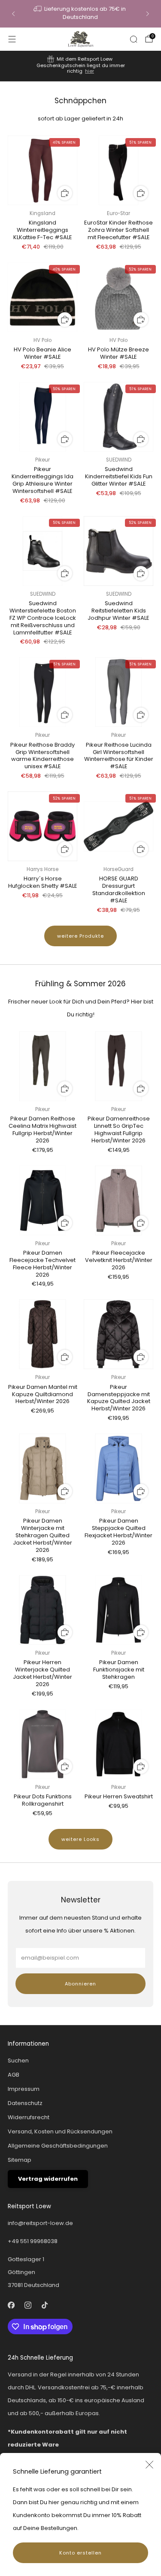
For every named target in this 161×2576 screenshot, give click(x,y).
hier (90, 71)
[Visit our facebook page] (11, 2305)
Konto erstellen (80, 2553)
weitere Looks (80, 1839)
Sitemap (20, 2160)
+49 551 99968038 (33, 2241)
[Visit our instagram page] (28, 2305)
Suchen (18, 2060)
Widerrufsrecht (29, 2117)
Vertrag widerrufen (48, 2179)
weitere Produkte (80, 936)
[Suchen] (134, 39)
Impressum (24, 2089)
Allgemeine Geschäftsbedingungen (58, 2146)
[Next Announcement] (148, 14)
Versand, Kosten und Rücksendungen (60, 2131)
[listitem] (80, 14)
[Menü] (12, 39)
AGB (14, 2075)
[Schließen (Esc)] (149, 2465)
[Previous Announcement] (13, 14)
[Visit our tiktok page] (44, 2305)
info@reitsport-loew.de (40, 2223)
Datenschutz (25, 2103)
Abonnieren (80, 1984)
